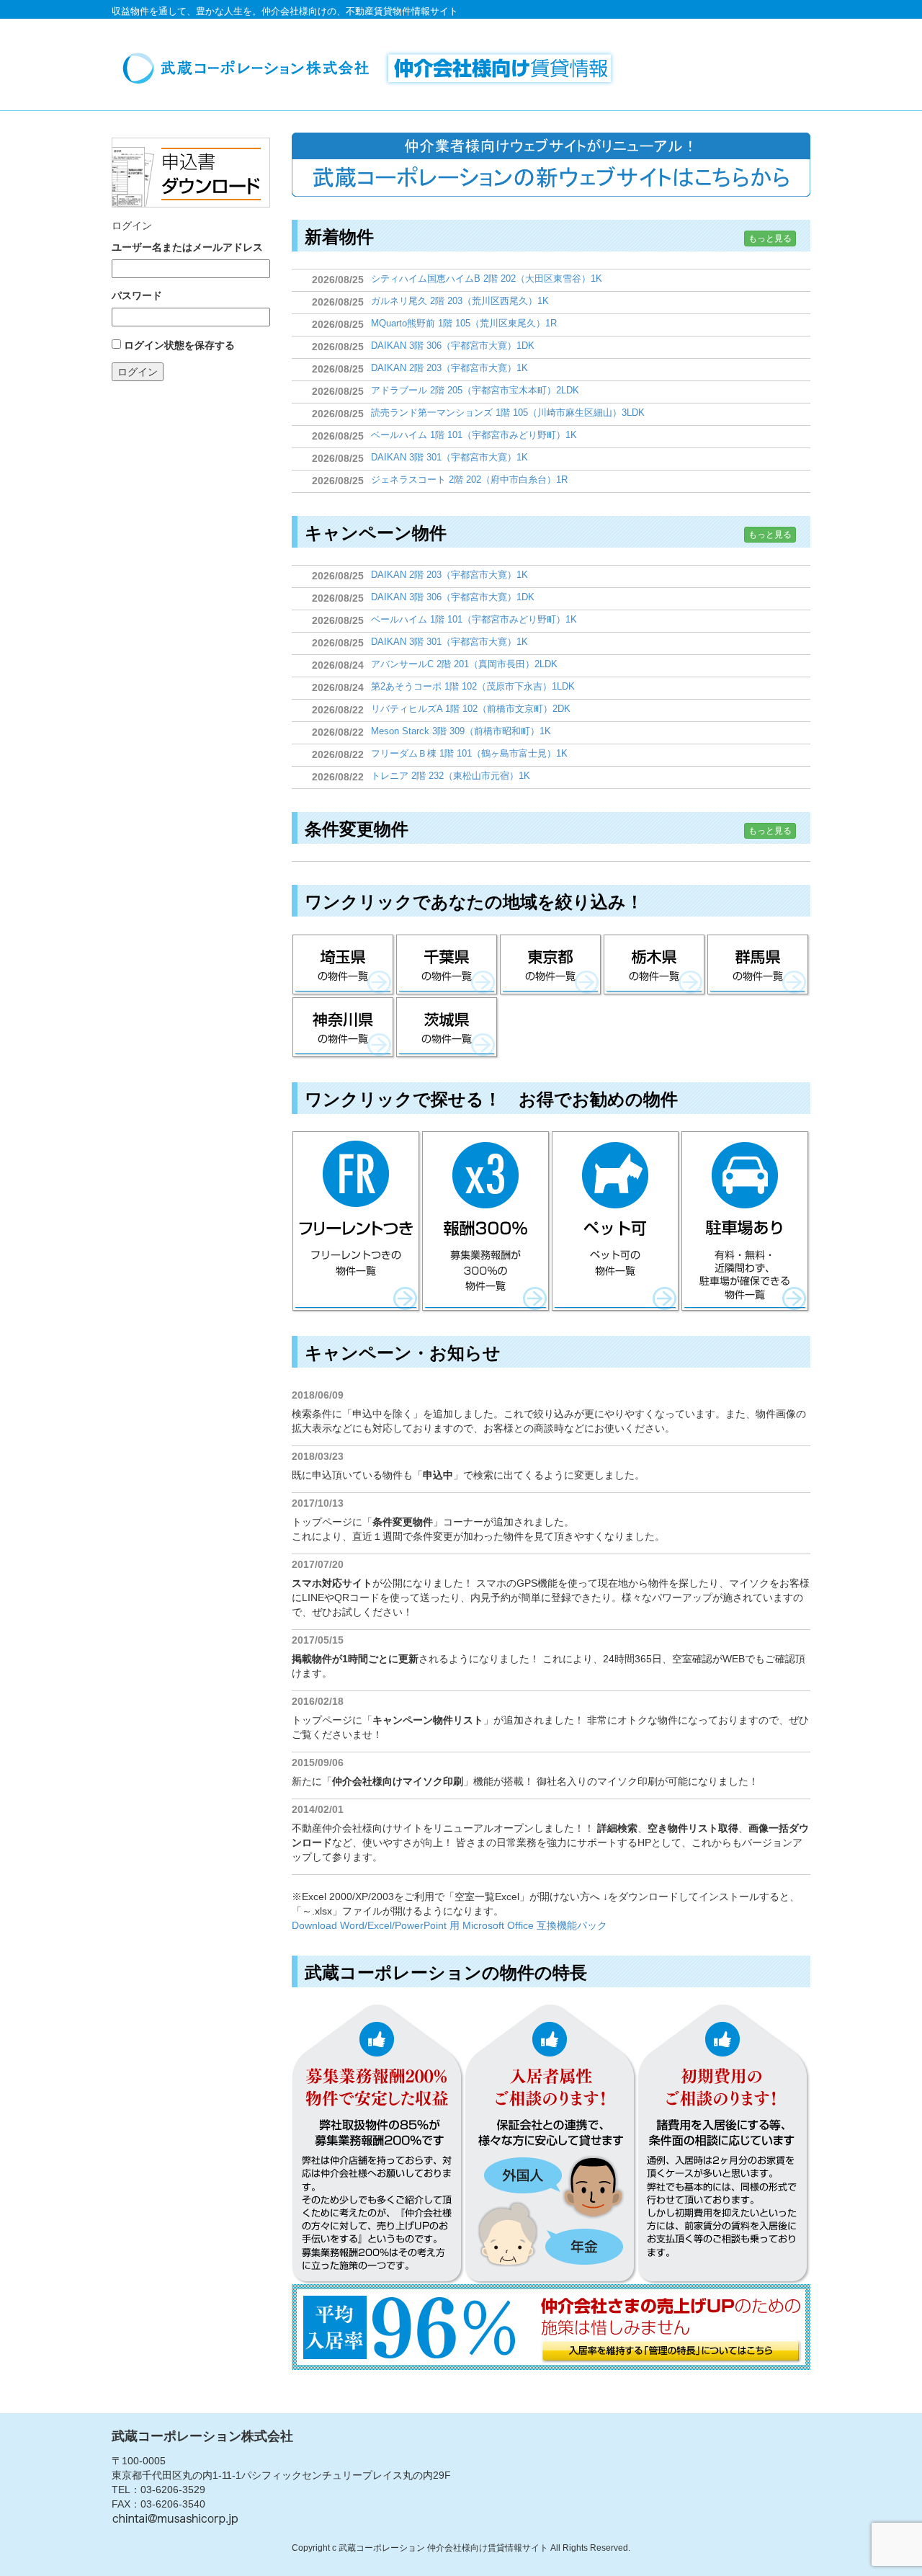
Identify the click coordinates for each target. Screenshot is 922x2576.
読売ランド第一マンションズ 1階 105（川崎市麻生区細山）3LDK (508, 413)
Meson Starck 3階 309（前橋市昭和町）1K (461, 731)
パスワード (137, 295)
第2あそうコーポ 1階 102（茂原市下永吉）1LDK (473, 686)
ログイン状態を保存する (179, 345)
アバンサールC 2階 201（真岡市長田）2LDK (464, 664)
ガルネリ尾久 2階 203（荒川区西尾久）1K (460, 301)
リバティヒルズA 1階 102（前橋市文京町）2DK (471, 709)
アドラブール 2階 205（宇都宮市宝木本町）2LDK (475, 390)
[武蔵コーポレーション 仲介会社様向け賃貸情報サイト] (374, 68)
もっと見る (770, 239)
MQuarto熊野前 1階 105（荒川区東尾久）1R (464, 323)
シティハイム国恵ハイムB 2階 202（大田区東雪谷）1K (487, 278)
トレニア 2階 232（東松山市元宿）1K (451, 776)
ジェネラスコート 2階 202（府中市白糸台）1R (469, 480)
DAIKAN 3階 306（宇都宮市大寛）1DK (453, 346)
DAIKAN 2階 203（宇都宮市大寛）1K (449, 368)
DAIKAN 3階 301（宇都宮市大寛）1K (449, 457)
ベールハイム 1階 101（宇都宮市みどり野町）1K (474, 435)
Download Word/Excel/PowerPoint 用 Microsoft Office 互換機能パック (449, 1925)
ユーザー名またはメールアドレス (187, 247)
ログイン (138, 372)
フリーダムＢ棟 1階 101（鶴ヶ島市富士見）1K (469, 753)
